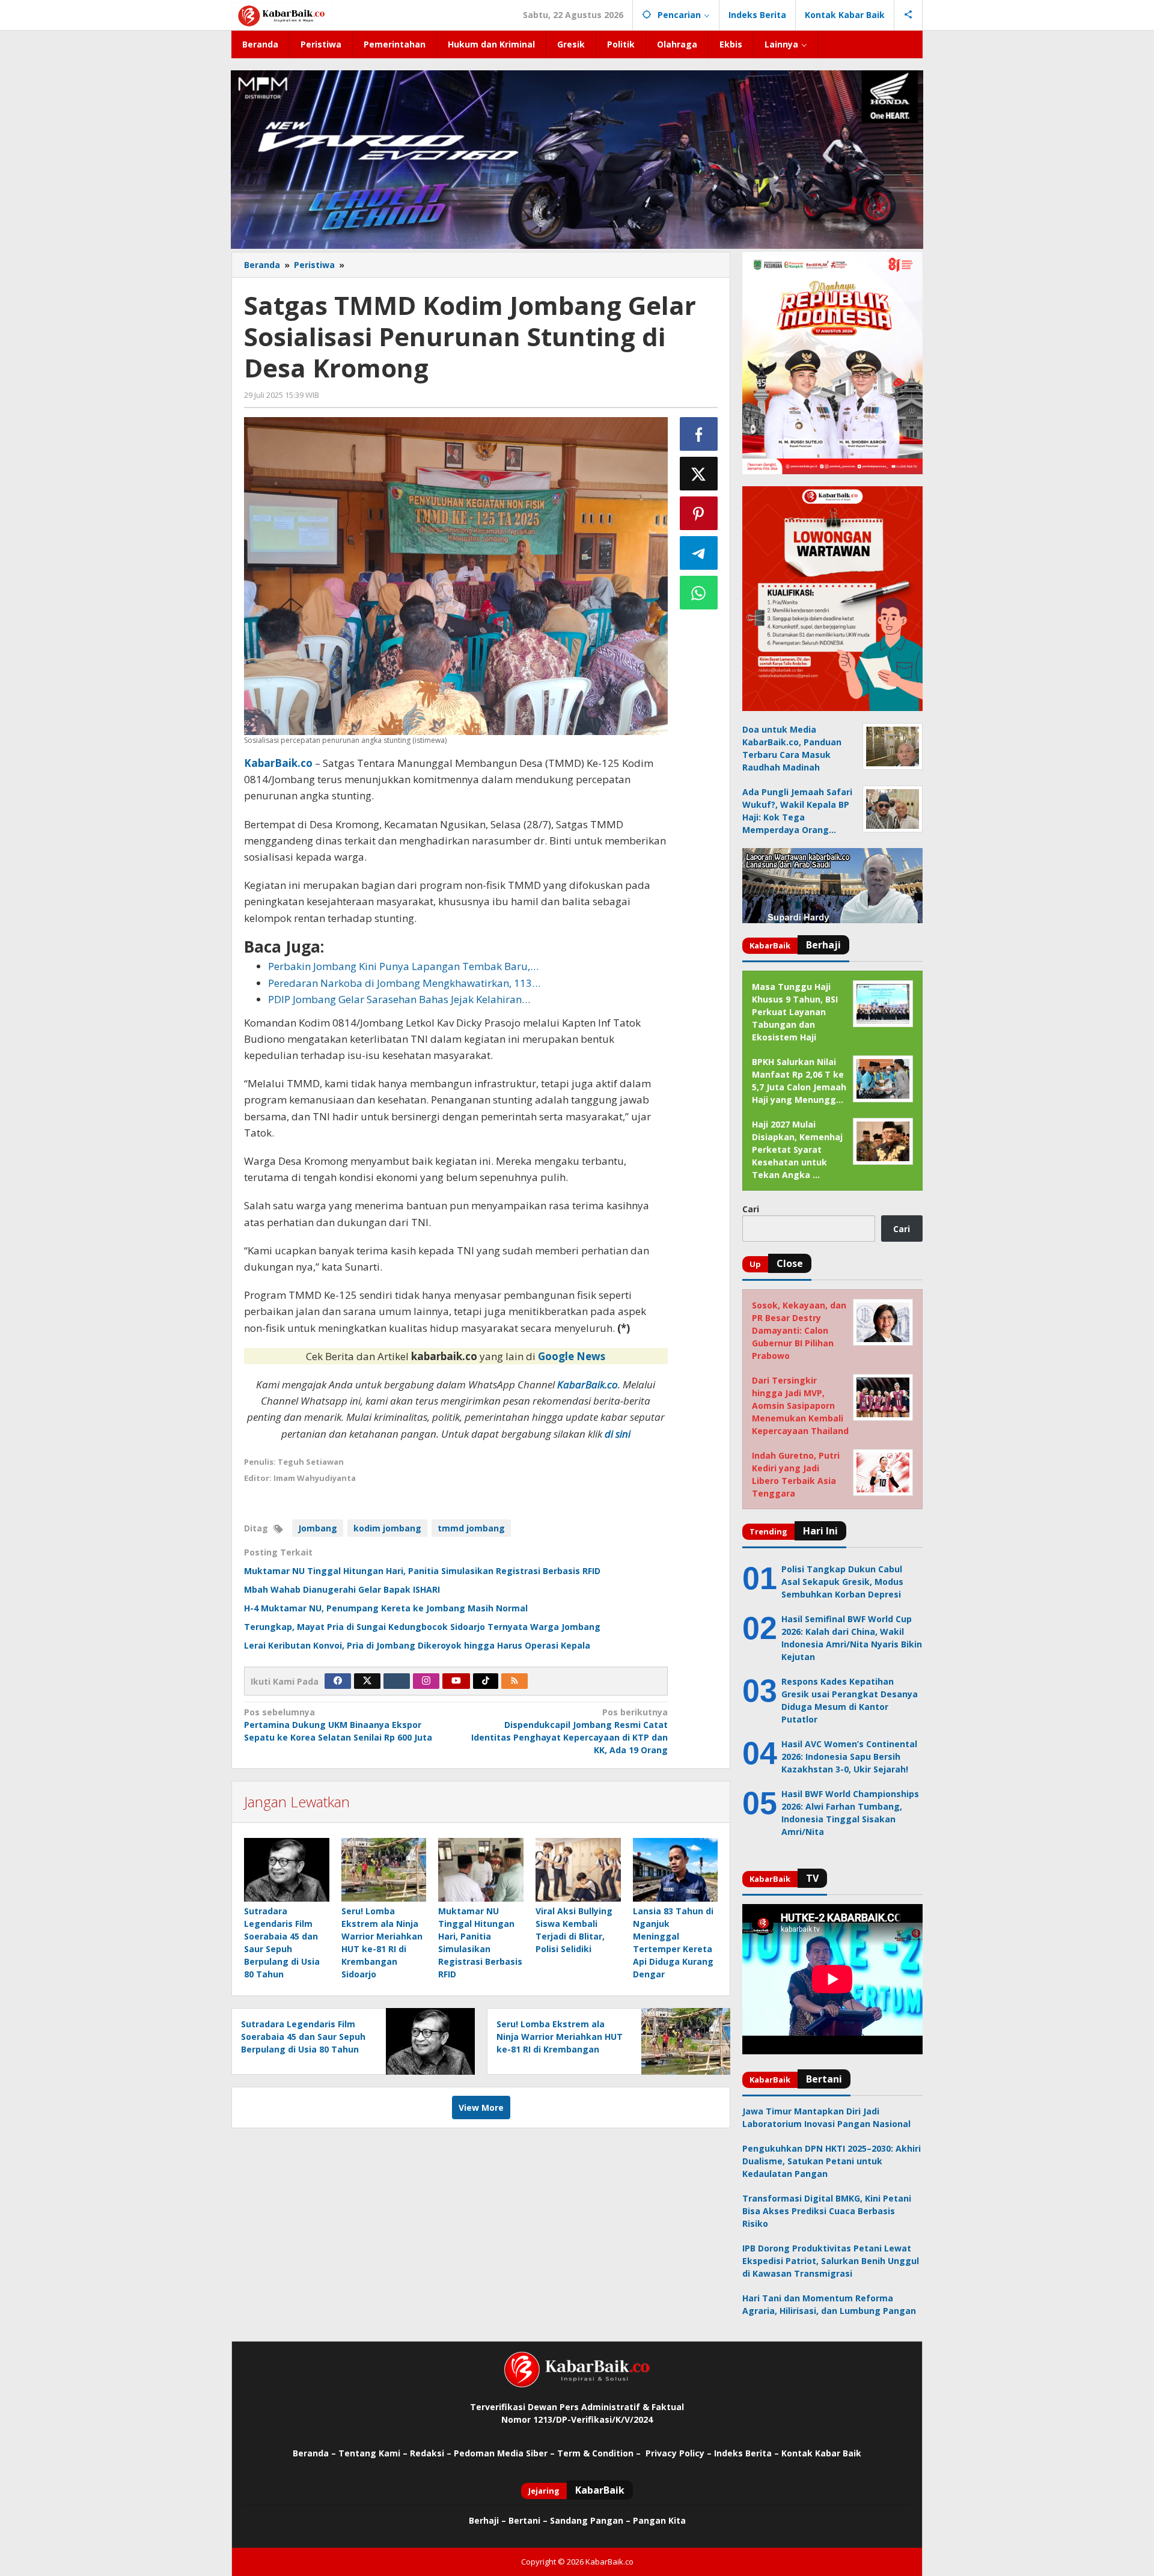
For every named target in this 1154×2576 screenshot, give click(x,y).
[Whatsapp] (699, 593)
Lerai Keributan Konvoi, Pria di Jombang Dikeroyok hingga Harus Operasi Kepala (417, 1645)
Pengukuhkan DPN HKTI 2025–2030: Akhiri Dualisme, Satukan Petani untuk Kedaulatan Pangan (832, 2161)
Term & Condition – (600, 2453)
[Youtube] (456, 1681)
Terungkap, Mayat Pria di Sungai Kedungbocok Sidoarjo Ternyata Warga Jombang (422, 1627)
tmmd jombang (471, 1528)
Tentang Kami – (373, 2453)
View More (481, 2107)
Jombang (318, 1528)
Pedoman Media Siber (501, 2453)
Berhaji (484, 2520)
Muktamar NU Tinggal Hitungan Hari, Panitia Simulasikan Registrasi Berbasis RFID (422, 1571)
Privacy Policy (675, 2453)
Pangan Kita (659, 2520)
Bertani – (528, 2520)
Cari (751, 1209)
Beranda (311, 2453)
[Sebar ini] (699, 434)
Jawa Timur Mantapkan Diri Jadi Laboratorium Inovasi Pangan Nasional (826, 2117)
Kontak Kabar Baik (821, 2453)
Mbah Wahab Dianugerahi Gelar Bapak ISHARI (342, 1589)
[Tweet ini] (699, 474)
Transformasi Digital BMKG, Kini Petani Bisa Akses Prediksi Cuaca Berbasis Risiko (827, 2211)
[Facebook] (338, 1681)
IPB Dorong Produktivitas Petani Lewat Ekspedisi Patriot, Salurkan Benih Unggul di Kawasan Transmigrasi (831, 2261)
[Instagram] (426, 1681)
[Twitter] (367, 1681)
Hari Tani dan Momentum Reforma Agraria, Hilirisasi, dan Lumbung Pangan (829, 2304)
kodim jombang (387, 1528)
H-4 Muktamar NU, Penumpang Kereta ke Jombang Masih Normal (386, 1608)
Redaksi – (432, 2453)
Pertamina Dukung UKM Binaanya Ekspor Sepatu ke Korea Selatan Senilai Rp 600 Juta (338, 1725)
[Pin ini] (699, 513)
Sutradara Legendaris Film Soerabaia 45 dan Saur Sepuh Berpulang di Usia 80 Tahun (303, 2037)
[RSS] (514, 1681)
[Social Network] (908, 15)
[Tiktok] (486, 1681)
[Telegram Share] (699, 553)
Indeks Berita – (746, 2453)
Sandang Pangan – (591, 2520)
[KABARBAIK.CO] (282, 15)
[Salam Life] (397, 1681)
